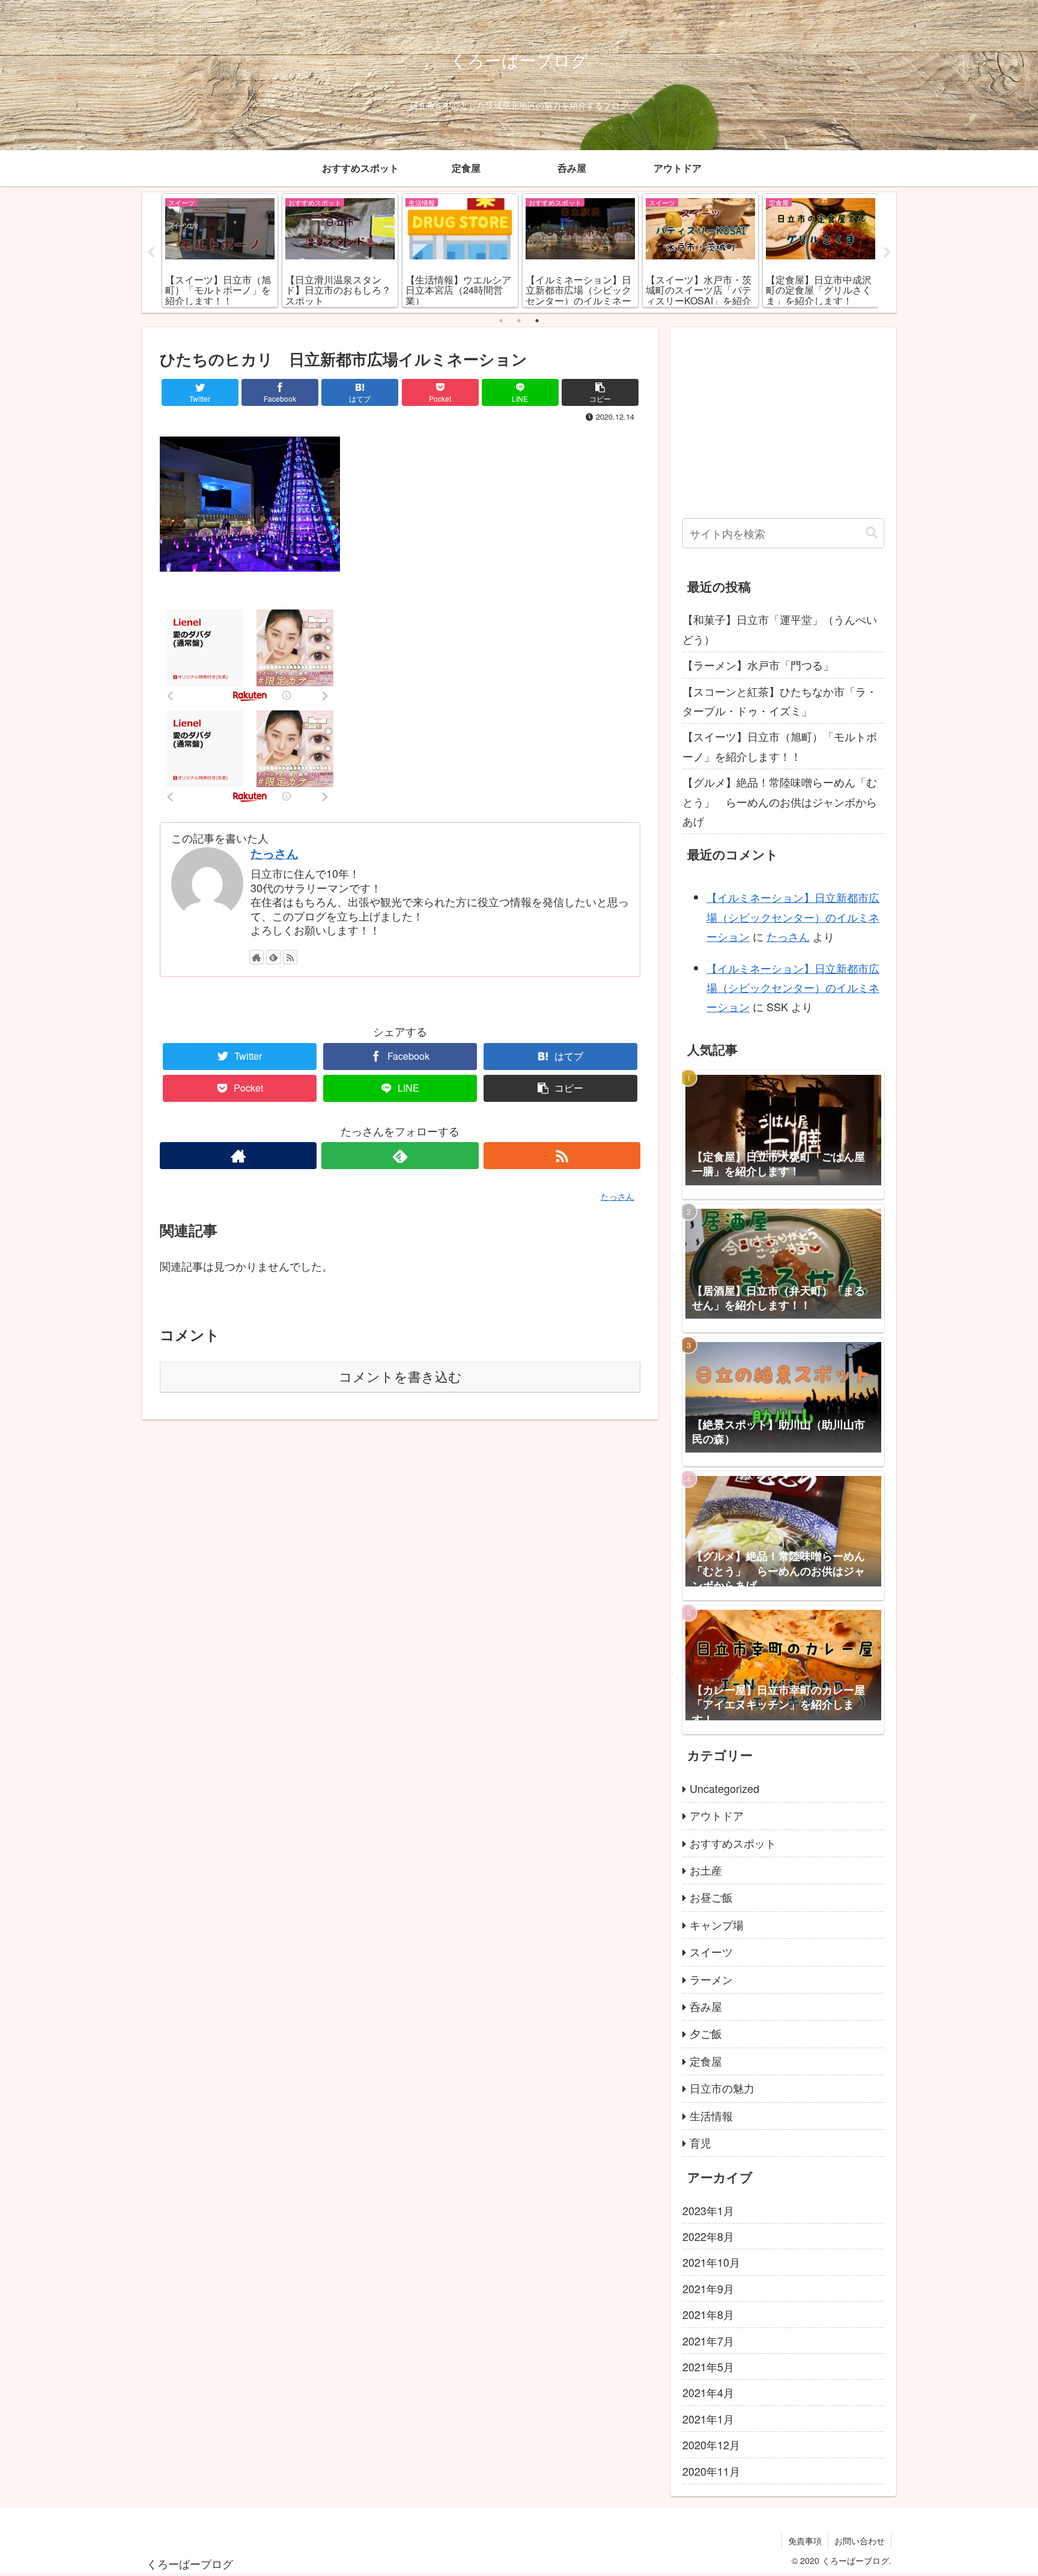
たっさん (275, 853)
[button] (872, 533)
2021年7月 (708, 2341)
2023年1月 (708, 2210)
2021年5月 (708, 2366)
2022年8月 (708, 2236)
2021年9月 (708, 2288)
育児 (700, 2142)
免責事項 (805, 2541)
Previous (151, 253)
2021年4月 (708, 2392)
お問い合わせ (860, 2541)
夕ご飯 (706, 2033)
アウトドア (717, 1815)
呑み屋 (706, 2006)
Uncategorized (724, 1788)
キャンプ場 (717, 1924)
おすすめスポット (733, 1843)
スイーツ (711, 1952)
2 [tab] (519, 321)
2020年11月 (711, 2471)
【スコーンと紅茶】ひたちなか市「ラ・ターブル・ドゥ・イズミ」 (780, 701)
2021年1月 (708, 2419)
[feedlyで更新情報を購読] (273, 957)
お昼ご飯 (711, 1897)
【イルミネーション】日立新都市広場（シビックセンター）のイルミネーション (793, 917)
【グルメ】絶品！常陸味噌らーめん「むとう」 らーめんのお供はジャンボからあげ (780, 801)
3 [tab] (537, 321)
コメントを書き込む (400, 1377)
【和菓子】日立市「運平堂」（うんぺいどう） (780, 629)
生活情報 (711, 2115)
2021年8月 (708, 2314)
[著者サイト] (256, 957)
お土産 (706, 1870)
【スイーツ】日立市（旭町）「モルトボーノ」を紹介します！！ (780, 746)
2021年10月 (711, 2262)
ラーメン (711, 1979)
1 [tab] (501, 321)
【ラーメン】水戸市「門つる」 (758, 665)
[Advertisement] (783, 423)
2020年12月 (711, 2444)
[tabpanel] (220, 250)
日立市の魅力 (722, 2088)
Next (887, 253)
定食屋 (706, 2061)
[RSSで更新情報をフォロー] (290, 957)
